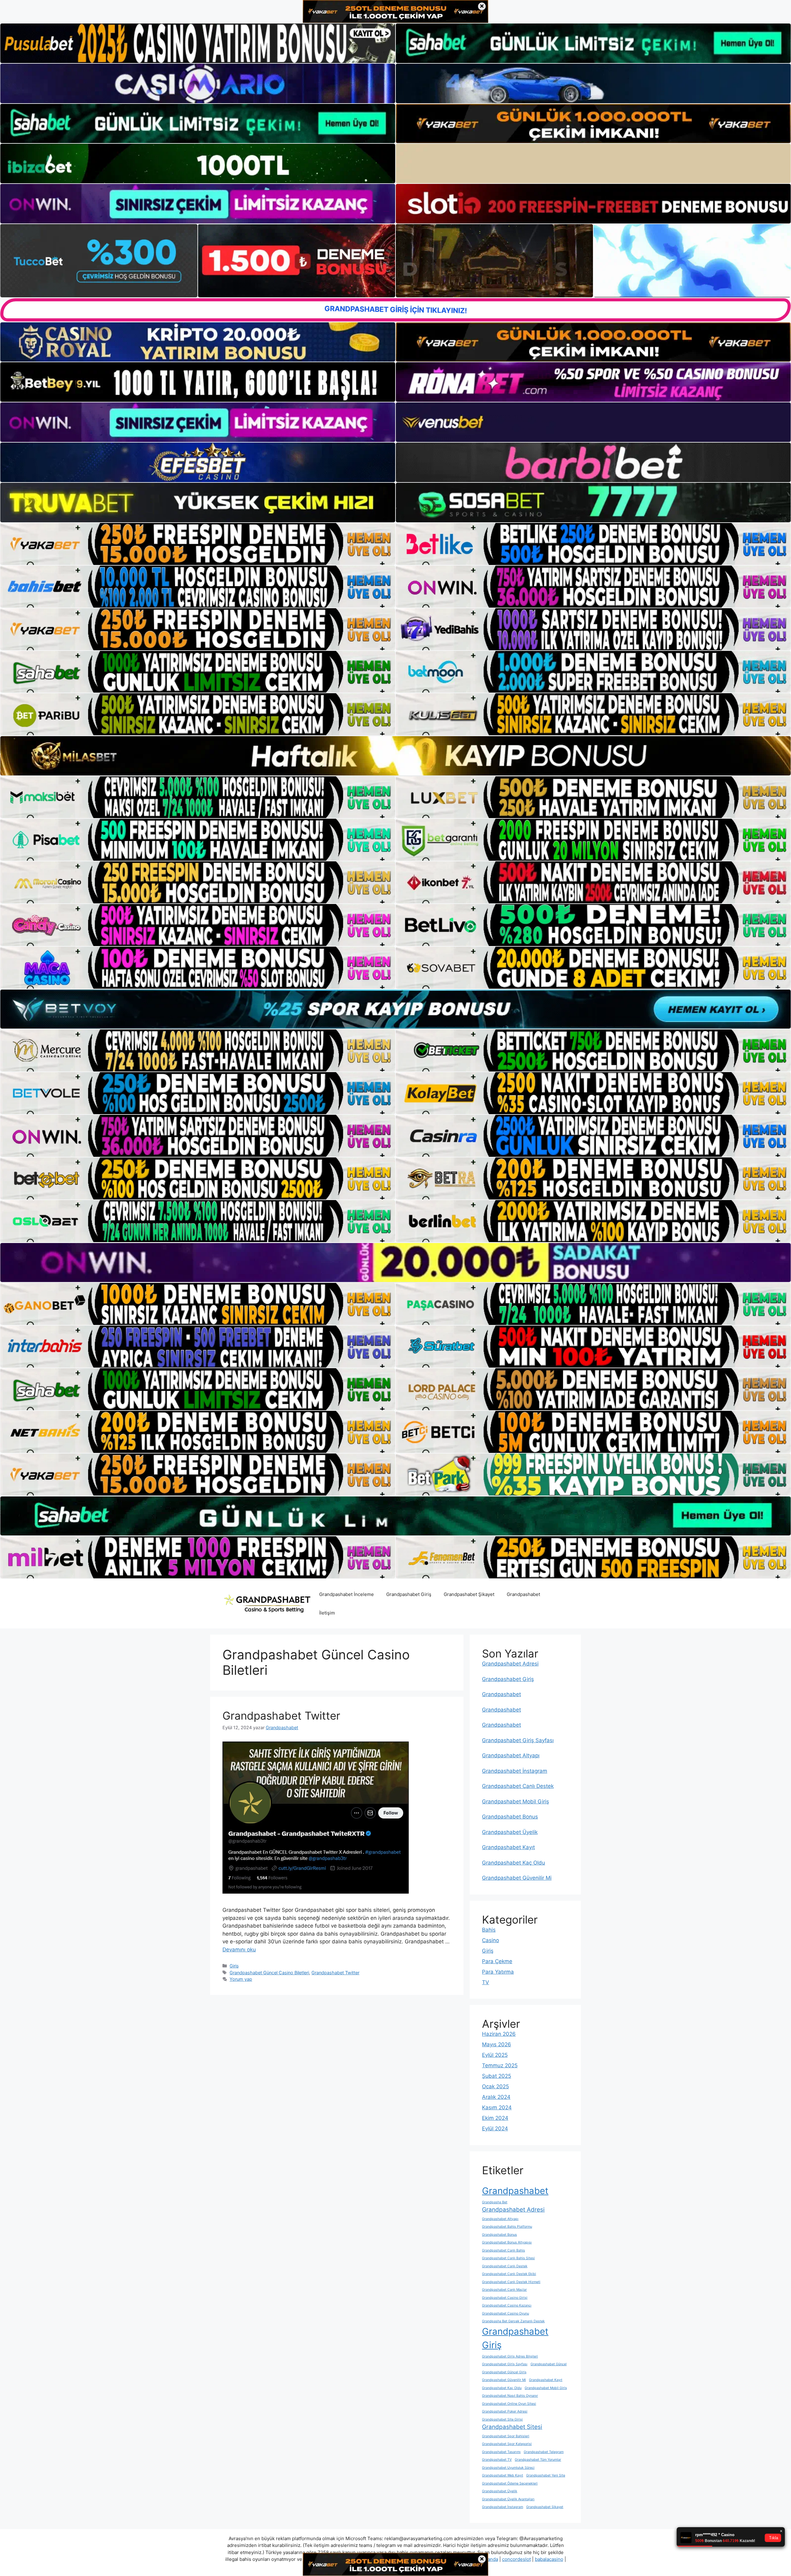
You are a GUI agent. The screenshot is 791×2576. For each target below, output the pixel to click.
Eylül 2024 (495, 2128)
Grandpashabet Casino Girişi (505, 2298)
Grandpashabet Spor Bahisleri (506, 2436)
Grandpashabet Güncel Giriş (504, 2372)
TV (486, 1982)
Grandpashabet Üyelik (510, 1832)
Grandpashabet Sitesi (512, 2427)
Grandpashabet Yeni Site (546, 2475)
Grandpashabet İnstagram (515, 1771)
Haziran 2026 (499, 2034)
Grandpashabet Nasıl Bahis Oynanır (510, 2396)
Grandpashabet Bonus (510, 1817)
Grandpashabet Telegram (544, 2452)
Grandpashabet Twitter (281, 1716)
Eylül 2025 (495, 2055)
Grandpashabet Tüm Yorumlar (538, 2460)
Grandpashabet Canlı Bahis (503, 2250)
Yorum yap (241, 1979)
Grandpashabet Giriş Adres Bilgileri (510, 2356)
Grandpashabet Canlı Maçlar (504, 2290)
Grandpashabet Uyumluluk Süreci (508, 2468)
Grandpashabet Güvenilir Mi (517, 1878)
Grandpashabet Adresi (510, 1664)
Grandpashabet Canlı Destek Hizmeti (511, 2282)
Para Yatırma (498, 1972)
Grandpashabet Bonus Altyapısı (507, 2242)
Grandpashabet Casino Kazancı (507, 2305)
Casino (491, 1940)
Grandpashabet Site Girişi (502, 2419)
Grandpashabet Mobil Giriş (516, 1802)
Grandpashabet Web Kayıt (503, 2475)
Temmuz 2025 (500, 2065)
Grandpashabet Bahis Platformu (507, 2227)
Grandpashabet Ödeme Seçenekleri (510, 2483)
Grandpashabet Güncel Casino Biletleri (269, 1973)
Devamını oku (239, 1950)
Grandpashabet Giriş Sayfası (518, 1740)
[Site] (198, 544)
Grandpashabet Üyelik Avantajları (508, 2499)
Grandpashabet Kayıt (508, 1847)
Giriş (234, 1966)
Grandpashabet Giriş (409, 1594)
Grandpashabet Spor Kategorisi (507, 2444)
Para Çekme (497, 1961)
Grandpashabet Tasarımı (501, 2452)
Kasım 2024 (497, 2107)
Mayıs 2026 (497, 2044)
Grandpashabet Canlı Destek (518, 1786)
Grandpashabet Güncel (549, 2364)
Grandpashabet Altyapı (511, 1755)
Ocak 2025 (495, 2086)
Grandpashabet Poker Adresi (505, 2411)
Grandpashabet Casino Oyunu (505, 2313)
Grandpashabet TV (497, 2460)
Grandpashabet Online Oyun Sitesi (509, 2404)
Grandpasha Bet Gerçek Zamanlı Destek (513, 2321)
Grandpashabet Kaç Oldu (514, 1863)
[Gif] (395, 756)
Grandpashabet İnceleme (347, 1594)
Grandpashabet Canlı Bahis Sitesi (508, 2258)
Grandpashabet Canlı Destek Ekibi (509, 2274)
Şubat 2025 (497, 2076)
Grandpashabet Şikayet (469, 1594)
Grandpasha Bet (495, 2202)
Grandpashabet (523, 1594)
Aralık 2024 (496, 2097)
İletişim (327, 1613)
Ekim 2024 (495, 2118)
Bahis (489, 1930)
